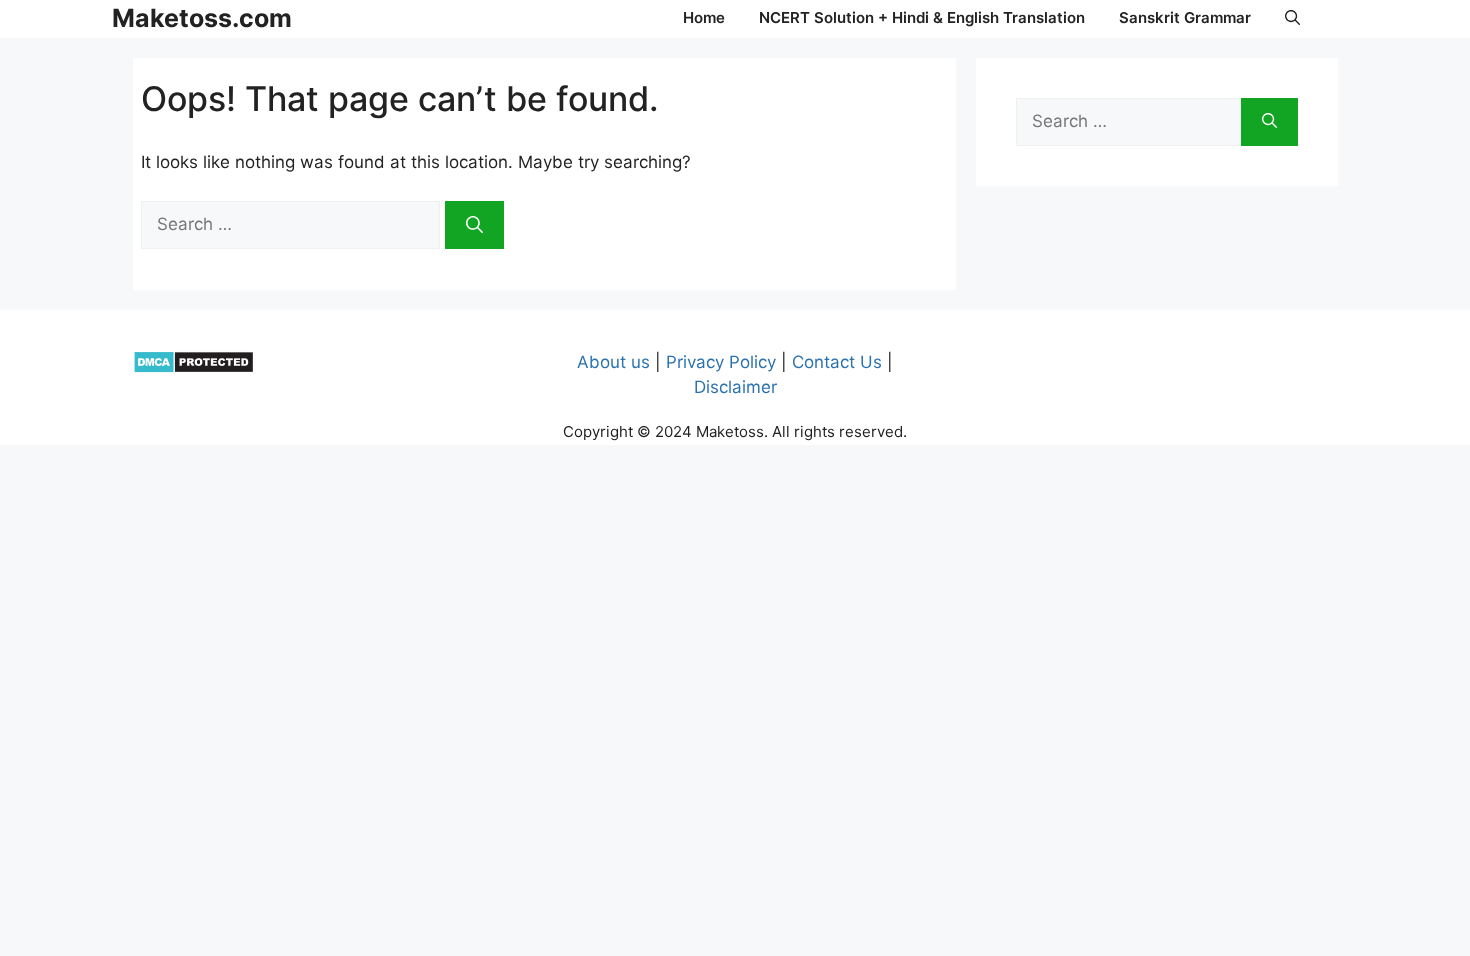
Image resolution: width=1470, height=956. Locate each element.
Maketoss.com (202, 18)
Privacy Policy (721, 362)
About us (613, 362)
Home (704, 17)
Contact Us (837, 362)
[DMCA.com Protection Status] (193, 368)
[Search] (474, 225)
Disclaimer (735, 387)
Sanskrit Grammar (1185, 17)
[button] (1292, 17)
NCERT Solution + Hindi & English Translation (922, 17)
